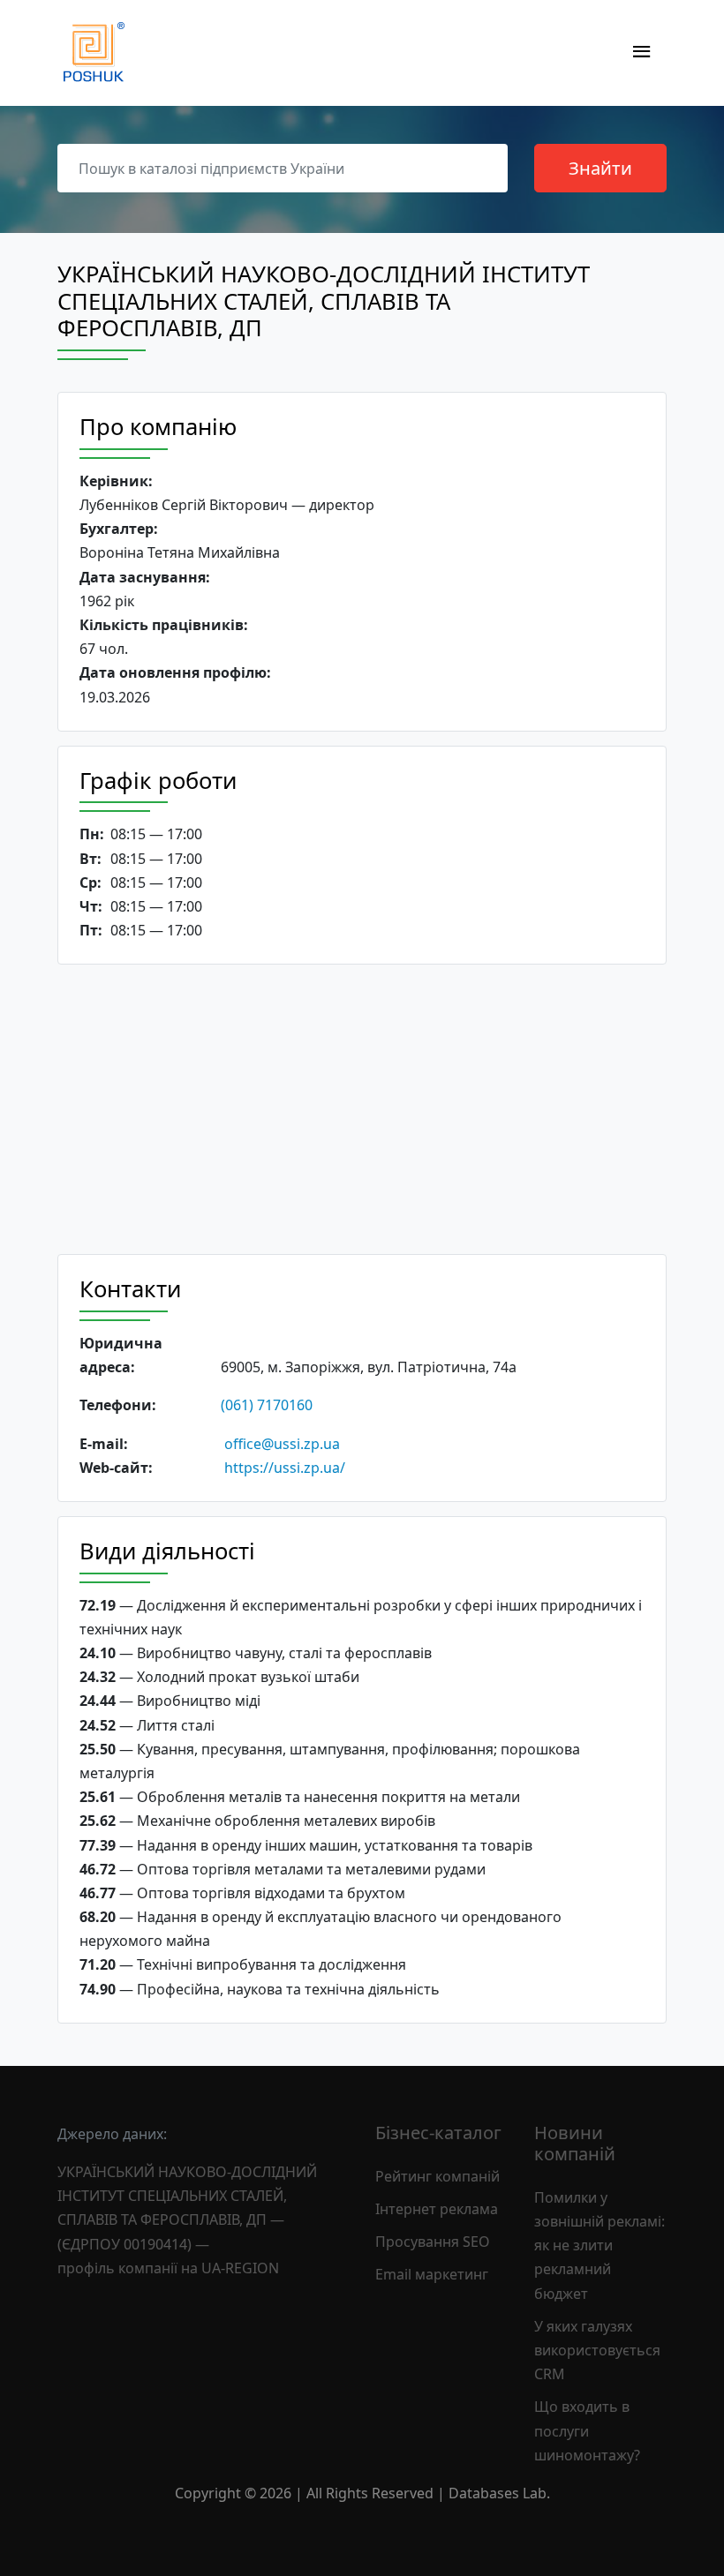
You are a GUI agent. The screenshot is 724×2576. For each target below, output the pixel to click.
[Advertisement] (362, 1109)
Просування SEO (433, 2242)
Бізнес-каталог (438, 2133)
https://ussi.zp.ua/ (285, 1468)
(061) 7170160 (267, 1405)
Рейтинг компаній (437, 2176)
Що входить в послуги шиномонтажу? (587, 2430)
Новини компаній (575, 2143)
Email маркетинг (432, 2274)
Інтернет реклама (437, 2209)
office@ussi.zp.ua (282, 1444)
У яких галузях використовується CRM (597, 2350)
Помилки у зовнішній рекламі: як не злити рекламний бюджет (600, 2246)
